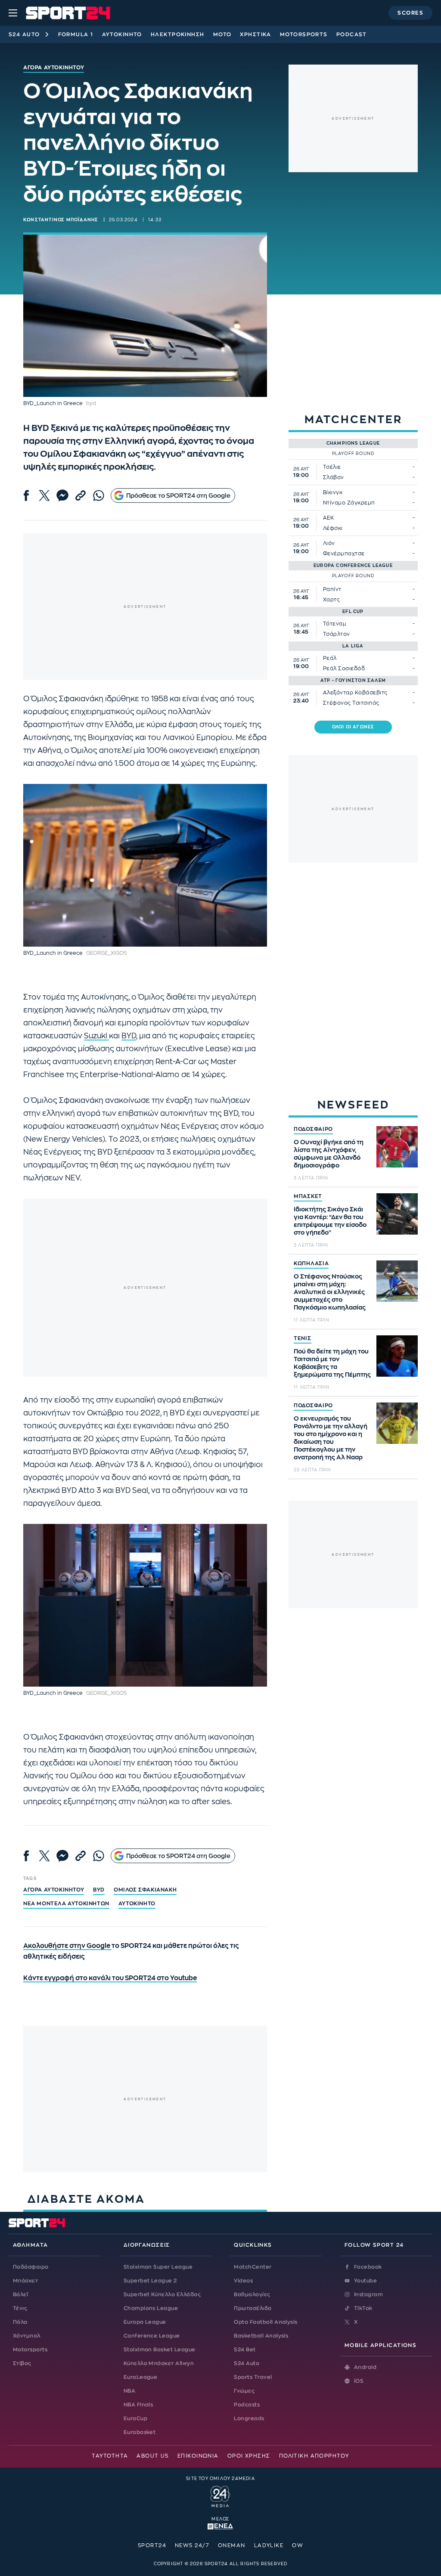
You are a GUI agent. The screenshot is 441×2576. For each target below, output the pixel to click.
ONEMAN (232, 2545)
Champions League (151, 2308)
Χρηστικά (256, 34)
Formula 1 (76, 34)
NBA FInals (138, 2405)
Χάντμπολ (27, 2336)
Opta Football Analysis (266, 2322)
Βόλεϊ (20, 2294)
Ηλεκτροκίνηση (178, 34)
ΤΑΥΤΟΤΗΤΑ (110, 2456)
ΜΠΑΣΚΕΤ (308, 1196)
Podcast (352, 34)
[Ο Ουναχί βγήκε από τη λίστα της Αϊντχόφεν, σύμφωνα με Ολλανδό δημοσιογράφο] (397, 1147)
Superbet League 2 (150, 2281)
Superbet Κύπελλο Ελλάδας (162, 2294)
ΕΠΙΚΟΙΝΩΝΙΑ (198, 2456)
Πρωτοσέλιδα (253, 2308)
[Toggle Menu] (13, 13)
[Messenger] (62, 495)
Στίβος (22, 2363)
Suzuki (96, 1036)
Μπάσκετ (25, 2281)
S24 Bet (245, 2350)
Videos (243, 2281)
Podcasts (247, 2405)
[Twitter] (44, 495)
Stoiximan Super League (158, 2267)
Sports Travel (253, 2377)
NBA (129, 2391)
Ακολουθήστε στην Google (67, 1946)
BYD (129, 1036)
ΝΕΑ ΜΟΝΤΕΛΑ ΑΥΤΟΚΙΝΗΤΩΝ (66, 1904)
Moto (222, 34)
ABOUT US (153, 2456)
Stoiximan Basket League (160, 2350)
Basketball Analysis (261, 2336)
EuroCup (135, 2418)
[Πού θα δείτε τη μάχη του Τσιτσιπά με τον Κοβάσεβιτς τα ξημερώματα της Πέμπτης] (397, 1356)
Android (365, 2367)
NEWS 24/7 (192, 2545)
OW (298, 2545)
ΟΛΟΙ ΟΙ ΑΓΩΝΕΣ (353, 727)
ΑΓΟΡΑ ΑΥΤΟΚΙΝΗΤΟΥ (54, 1890)
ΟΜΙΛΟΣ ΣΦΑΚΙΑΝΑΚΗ (145, 1890)
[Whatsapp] (99, 495)
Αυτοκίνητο (122, 34)
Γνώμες (244, 2391)
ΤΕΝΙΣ (303, 1338)
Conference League (152, 2336)
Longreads (249, 2418)
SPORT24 (152, 2545)
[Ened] (220, 2526)
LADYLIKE (269, 2545)
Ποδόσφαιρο (31, 2267)
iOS (359, 2381)
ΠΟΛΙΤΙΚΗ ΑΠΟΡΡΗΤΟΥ (314, 2456)
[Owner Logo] (220, 2495)
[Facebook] (26, 495)
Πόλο (20, 2322)
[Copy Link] (81, 495)
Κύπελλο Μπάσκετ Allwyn (159, 2363)
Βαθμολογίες (252, 2294)
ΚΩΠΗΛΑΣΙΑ (311, 1263)
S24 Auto (24, 34)
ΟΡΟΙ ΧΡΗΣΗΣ (249, 2456)
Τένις (20, 2308)
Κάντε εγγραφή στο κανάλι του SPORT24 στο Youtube (110, 1978)
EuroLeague (141, 2377)
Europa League (145, 2322)
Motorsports (304, 34)
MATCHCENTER (353, 420)
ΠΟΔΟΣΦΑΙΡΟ (313, 1129)
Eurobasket (140, 2432)
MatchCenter (253, 2267)
